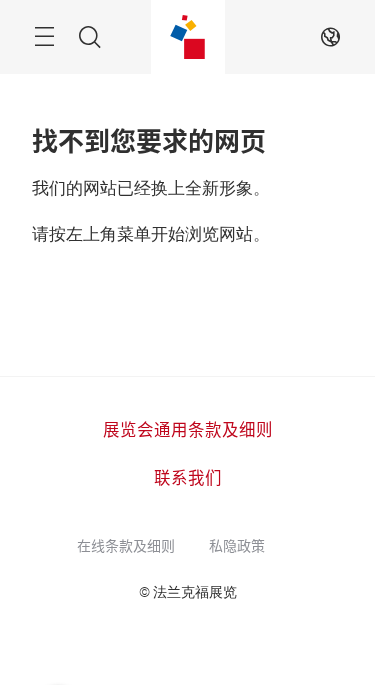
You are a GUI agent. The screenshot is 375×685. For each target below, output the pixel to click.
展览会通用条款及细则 (188, 429)
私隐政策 (237, 545)
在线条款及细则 (126, 545)
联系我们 (188, 477)
